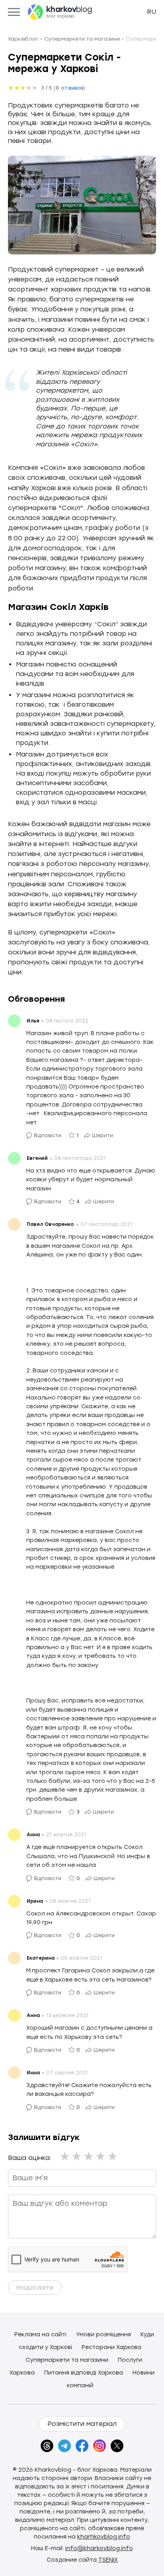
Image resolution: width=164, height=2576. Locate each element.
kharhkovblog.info (104, 2537)
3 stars (89, 2156)
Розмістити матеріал (82, 2424)
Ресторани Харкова (111, 2347)
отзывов (72, 88)
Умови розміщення (103, 2335)
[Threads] (47, 2446)
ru (151, 12)
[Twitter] (117, 2446)
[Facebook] (82, 2446)
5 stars (113, 2156)
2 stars (77, 2156)
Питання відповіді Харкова (84, 2373)
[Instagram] (100, 2446)
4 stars (101, 2156)
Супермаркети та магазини (67, 2360)
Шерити (102, 1136)
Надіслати (35, 2288)
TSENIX (108, 2560)
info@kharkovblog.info (99, 2548)
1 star (65, 2156)
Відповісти (48, 1136)
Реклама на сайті (40, 2335)
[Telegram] (64, 2446)
